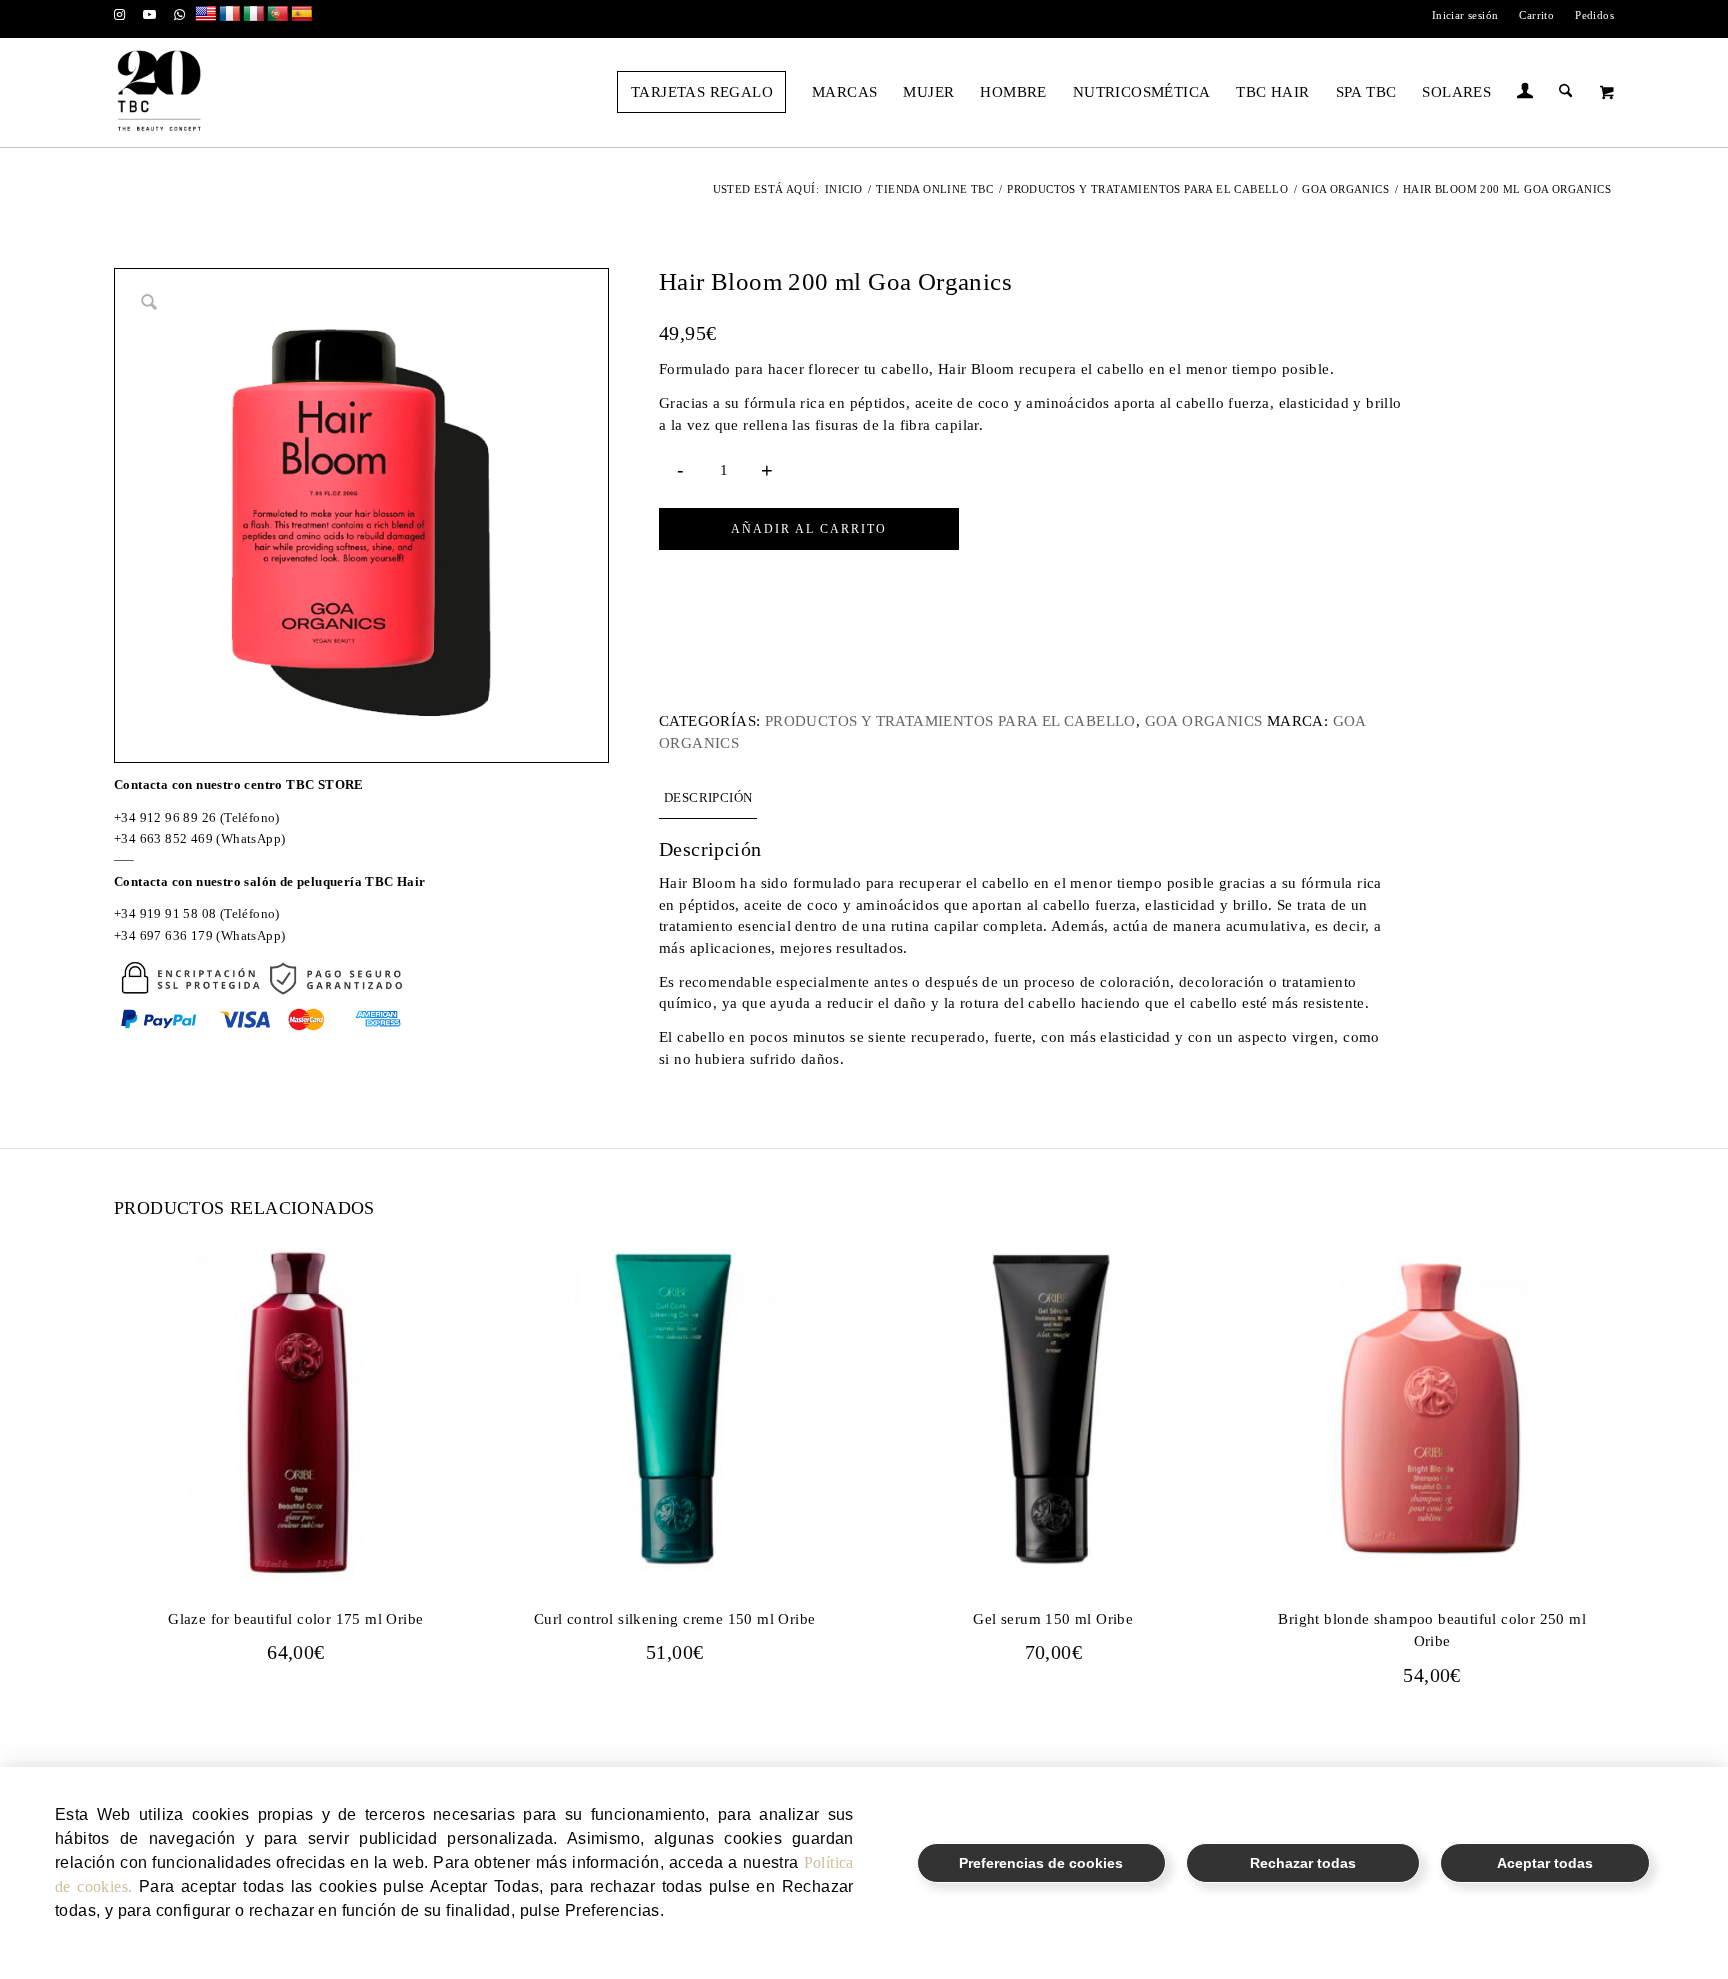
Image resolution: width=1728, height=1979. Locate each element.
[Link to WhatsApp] (180, 15)
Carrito (1536, 15)
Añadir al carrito (809, 529)
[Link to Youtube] (149, 15)
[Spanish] (302, 14)
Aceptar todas (1545, 1863)
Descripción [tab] (708, 797)
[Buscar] (1565, 92)
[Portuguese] (278, 14)
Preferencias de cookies (1041, 1863)
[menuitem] (1466, 15)
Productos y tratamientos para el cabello (950, 721)
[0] (1607, 92)
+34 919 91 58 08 (165, 913)
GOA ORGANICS (1204, 721)
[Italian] (254, 14)
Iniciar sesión (1465, 15)
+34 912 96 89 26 (165, 817)
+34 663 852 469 (163, 838)
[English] (206, 14)
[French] (230, 14)
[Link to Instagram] (119, 15)
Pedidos (1594, 15)
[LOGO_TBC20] (159, 92)
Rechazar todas (1303, 1863)
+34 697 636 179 (163, 935)
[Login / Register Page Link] (1525, 94)
